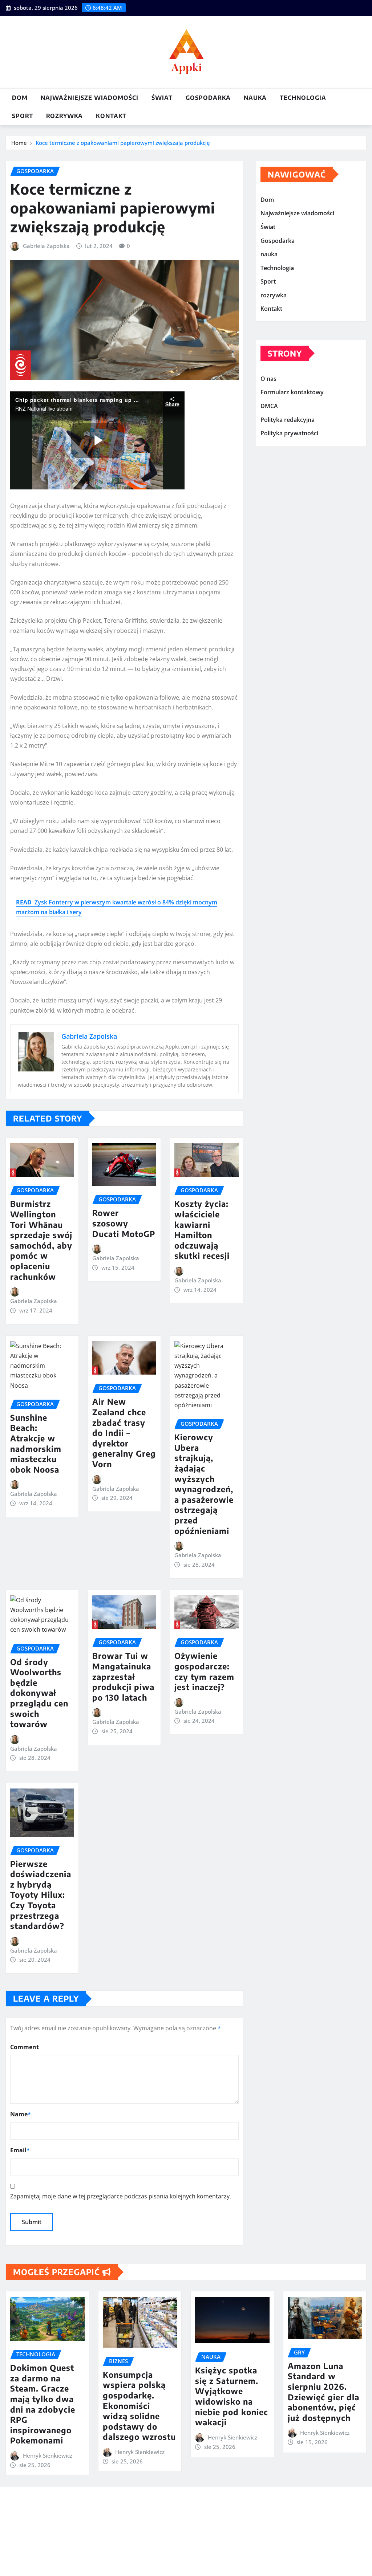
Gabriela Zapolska (46, 246)
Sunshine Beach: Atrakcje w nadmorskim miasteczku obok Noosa (36, 1443)
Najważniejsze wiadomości (90, 98)
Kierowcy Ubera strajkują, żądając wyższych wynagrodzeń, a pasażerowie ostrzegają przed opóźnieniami (204, 1484)
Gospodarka (208, 98)
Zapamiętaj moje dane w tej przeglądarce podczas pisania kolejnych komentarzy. (121, 2196)
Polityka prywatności (289, 433)
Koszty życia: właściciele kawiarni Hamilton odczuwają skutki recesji (202, 1230)
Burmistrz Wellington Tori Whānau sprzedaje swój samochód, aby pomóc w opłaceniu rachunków (41, 1240)
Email (20, 2150)
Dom (20, 98)
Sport (23, 116)
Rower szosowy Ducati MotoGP (124, 1223)
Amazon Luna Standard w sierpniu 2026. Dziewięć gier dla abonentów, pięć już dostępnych (324, 2392)
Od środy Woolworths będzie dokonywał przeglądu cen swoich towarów (39, 1693)
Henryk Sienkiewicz (48, 2455)
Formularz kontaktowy (292, 392)
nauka (255, 98)
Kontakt (111, 116)
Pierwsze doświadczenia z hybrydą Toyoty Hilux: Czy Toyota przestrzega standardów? (41, 1895)
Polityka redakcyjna (288, 420)
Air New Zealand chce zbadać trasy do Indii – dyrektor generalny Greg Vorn (124, 1433)
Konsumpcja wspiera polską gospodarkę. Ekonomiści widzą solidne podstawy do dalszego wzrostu (139, 2406)
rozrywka (64, 116)
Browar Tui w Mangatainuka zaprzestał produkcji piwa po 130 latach (123, 1676)
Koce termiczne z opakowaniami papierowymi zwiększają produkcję (123, 143)
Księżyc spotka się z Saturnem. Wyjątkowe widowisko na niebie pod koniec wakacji (232, 2396)
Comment (25, 2047)
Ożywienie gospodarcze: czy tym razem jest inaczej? (204, 1671)
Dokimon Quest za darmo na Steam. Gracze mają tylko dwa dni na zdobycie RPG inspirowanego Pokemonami (43, 2404)
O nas (268, 379)
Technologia (303, 98)
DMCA (269, 406)
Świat (162, 98)
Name (21, 2114)
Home (19, 143)
